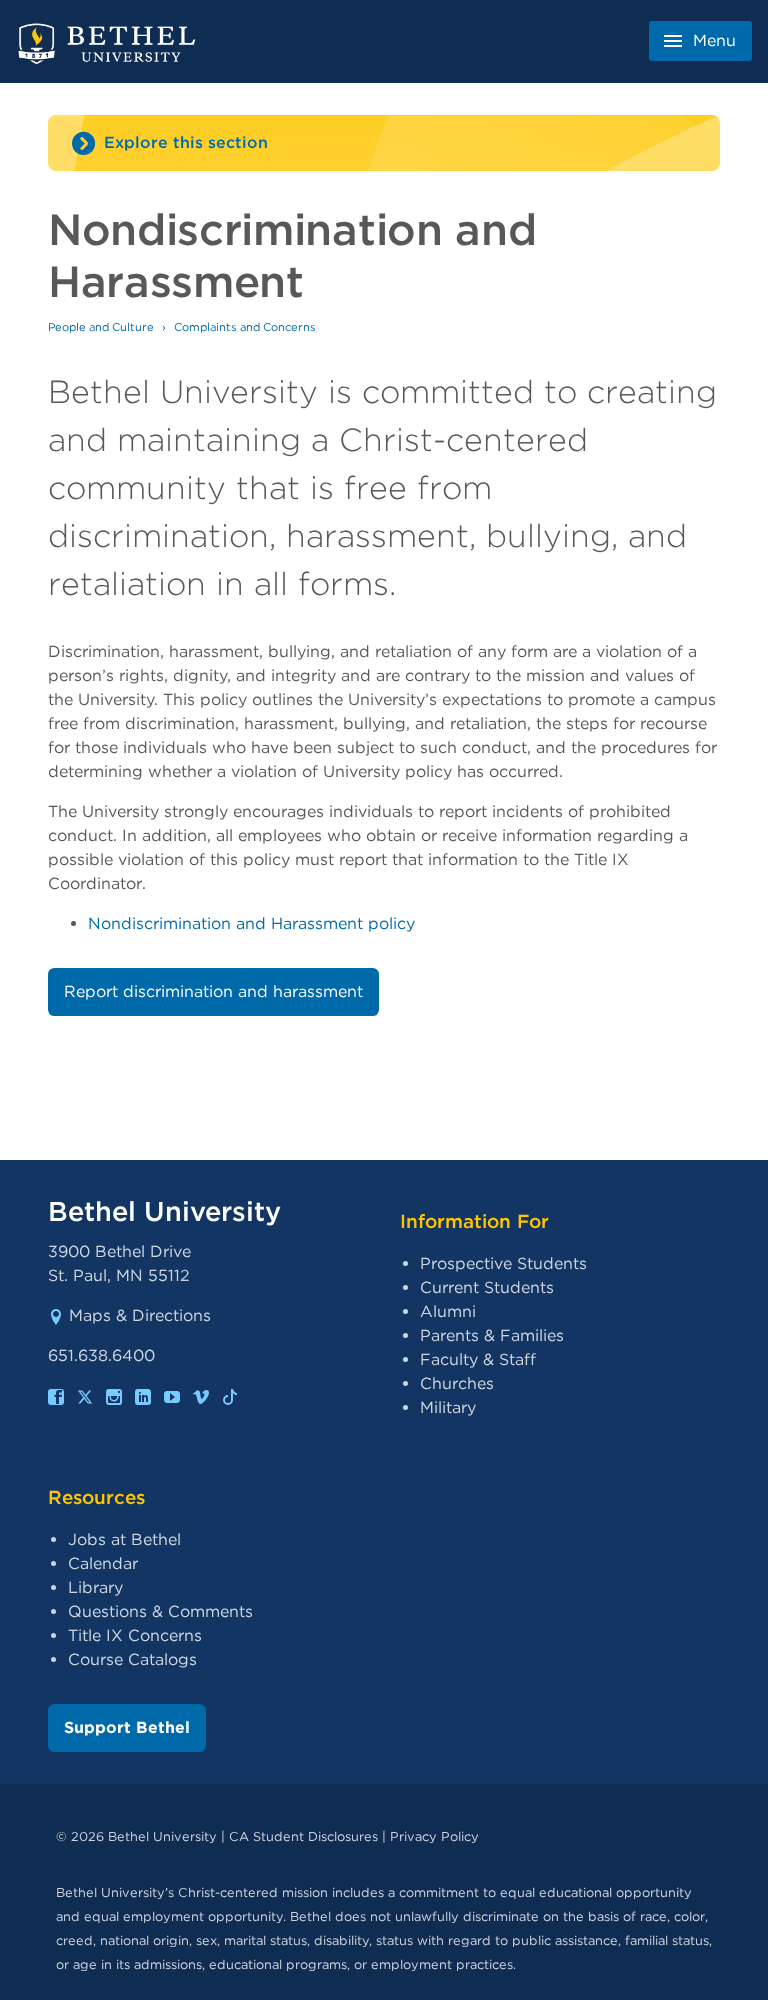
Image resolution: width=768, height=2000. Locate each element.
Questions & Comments (160, 1611)
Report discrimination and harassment (213, 991)
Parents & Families (492, 1335)
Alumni (448, 1311)
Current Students (487, 1287)
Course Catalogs (132, 1659)
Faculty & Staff (478, 1359)
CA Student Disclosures (303, 1836)
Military (448, 1407)
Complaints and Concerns (245, 327)
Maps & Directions (140, 1315)
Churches (457, 1383)
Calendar (103, 1563)
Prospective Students (503, 1263)
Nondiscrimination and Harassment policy (251, 923)
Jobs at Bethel (124, 1539)
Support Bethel (127, 1727)
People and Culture (101, 327)
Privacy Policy (434, 1836)
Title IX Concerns (135, 1635)
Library (95, 1587)
